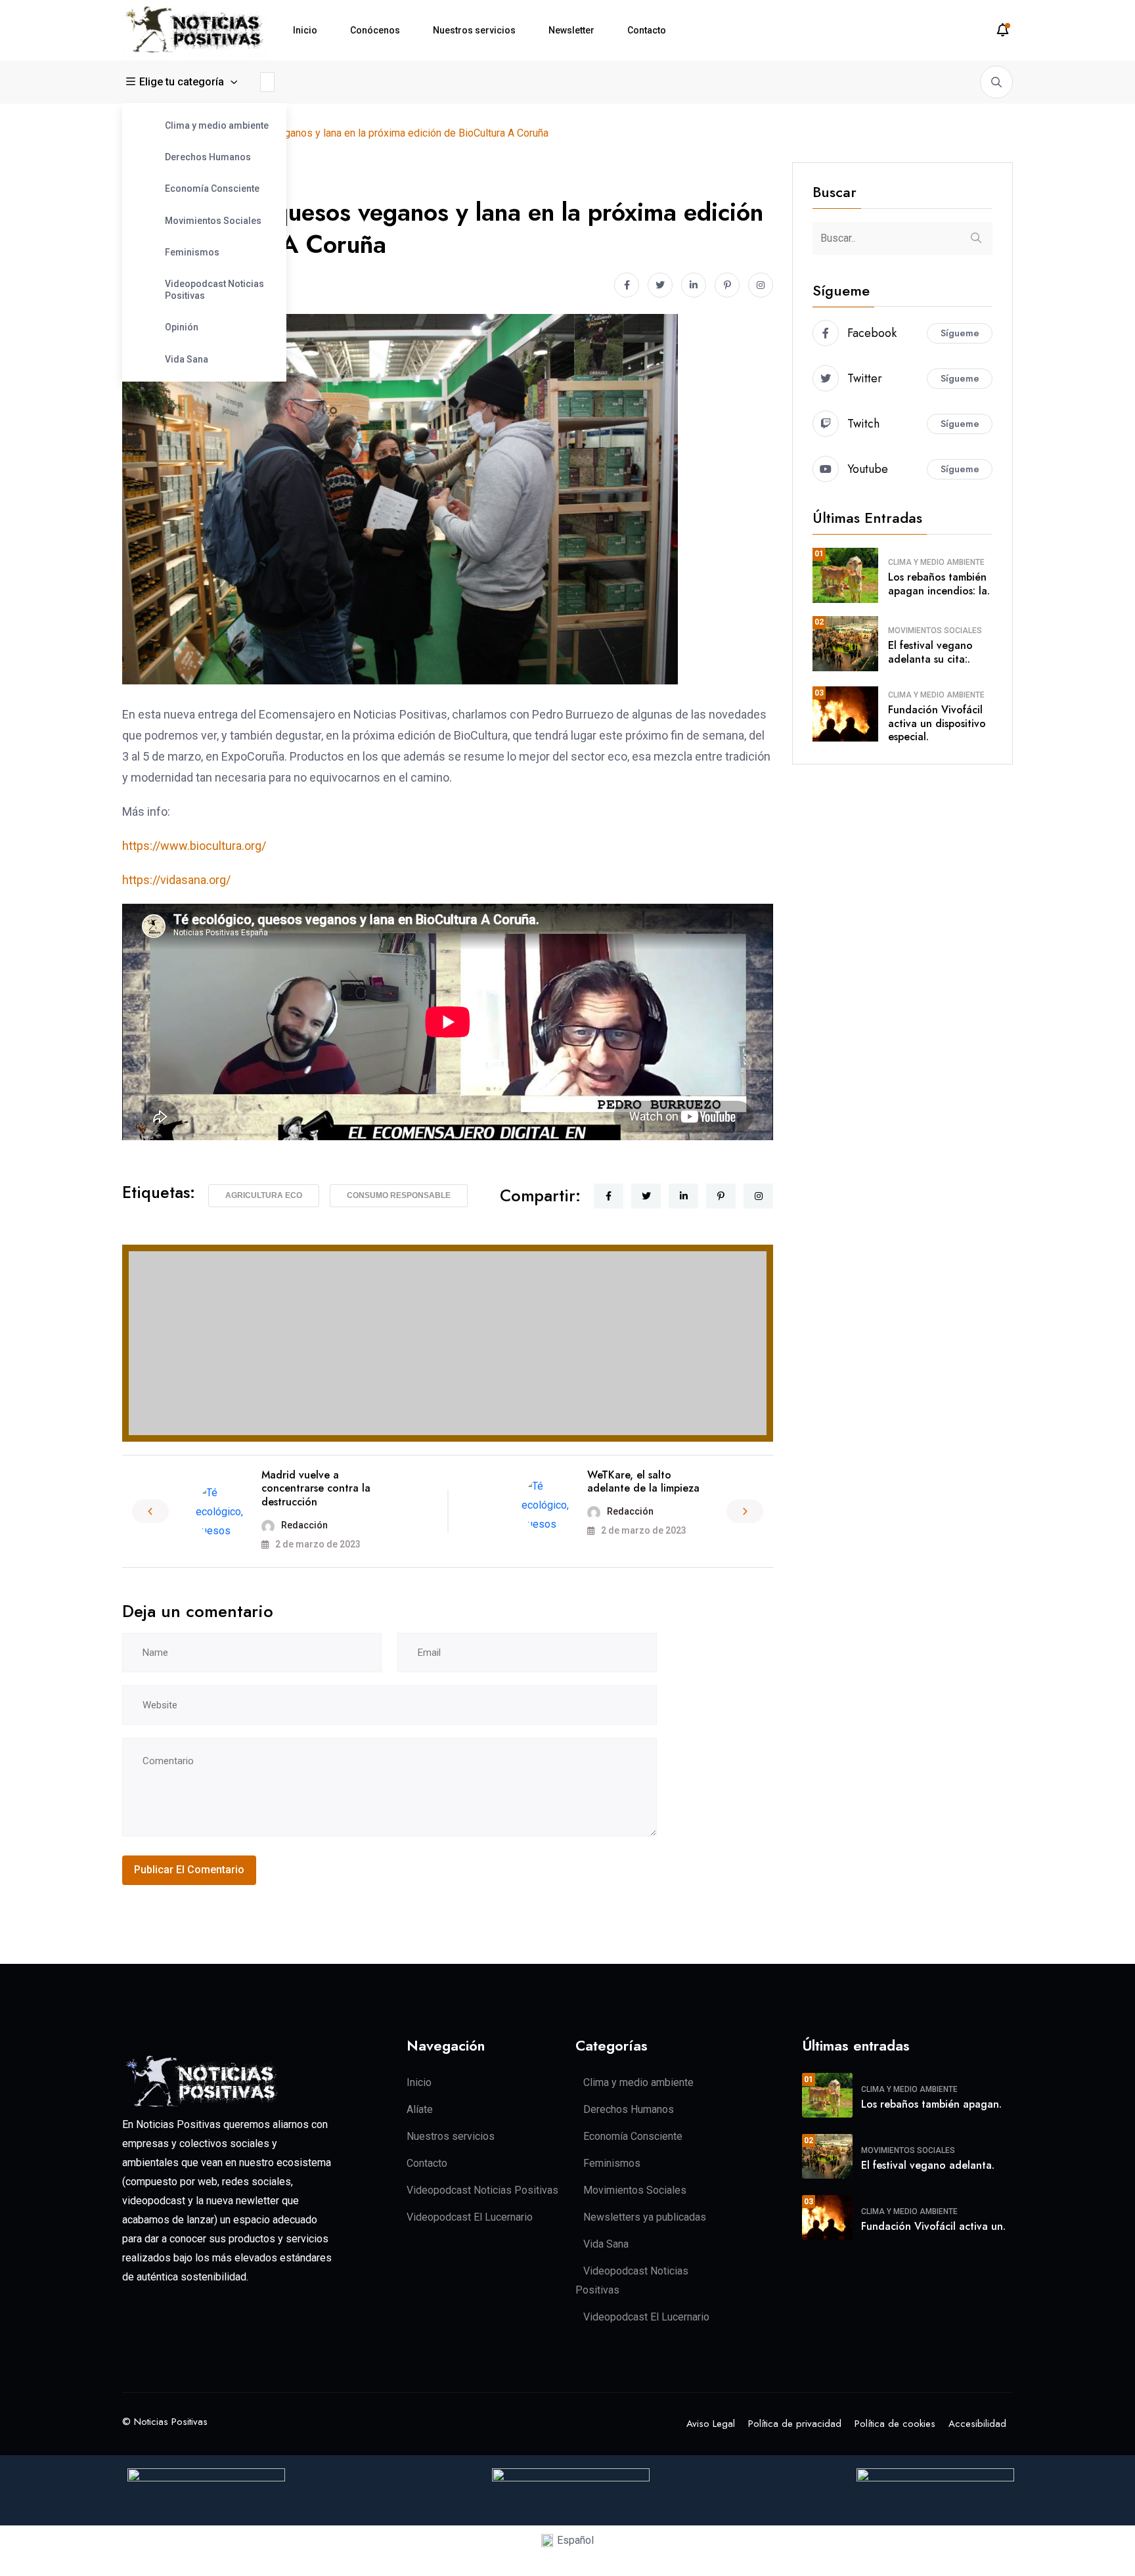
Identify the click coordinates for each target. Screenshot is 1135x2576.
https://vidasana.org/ (176, 880)
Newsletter (571, 30)
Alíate (420, 2109)
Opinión (182, 327)
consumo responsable (399, 1195)
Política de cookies (895, 2424)
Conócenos (375, 30)
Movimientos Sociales (213, 221)
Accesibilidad (977, 2424)
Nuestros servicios (474, 30)
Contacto (647, 30)
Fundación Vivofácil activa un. (933, 2226)
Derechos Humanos (208, 157)
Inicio (305, 30)
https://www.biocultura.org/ (194, 846)
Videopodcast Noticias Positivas (214, 290)
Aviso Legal (711, 2424)
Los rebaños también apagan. (931, 2104)
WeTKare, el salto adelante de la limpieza (643, 1482)
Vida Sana (187, 359)
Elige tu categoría (182, 82)
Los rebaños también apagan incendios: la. (939, 584)
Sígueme (960, 333)
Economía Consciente (212, 189)
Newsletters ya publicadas (645, 2217)
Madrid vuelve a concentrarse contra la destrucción (316, 1489)
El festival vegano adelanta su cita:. (930, 652)
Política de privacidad (795, 2424)
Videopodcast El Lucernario (470, 2217)
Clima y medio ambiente (217, 125)
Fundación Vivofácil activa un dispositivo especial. (937, 723)
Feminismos (192, 252)
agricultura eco (264, 1195)
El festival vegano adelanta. (928, 2165)
